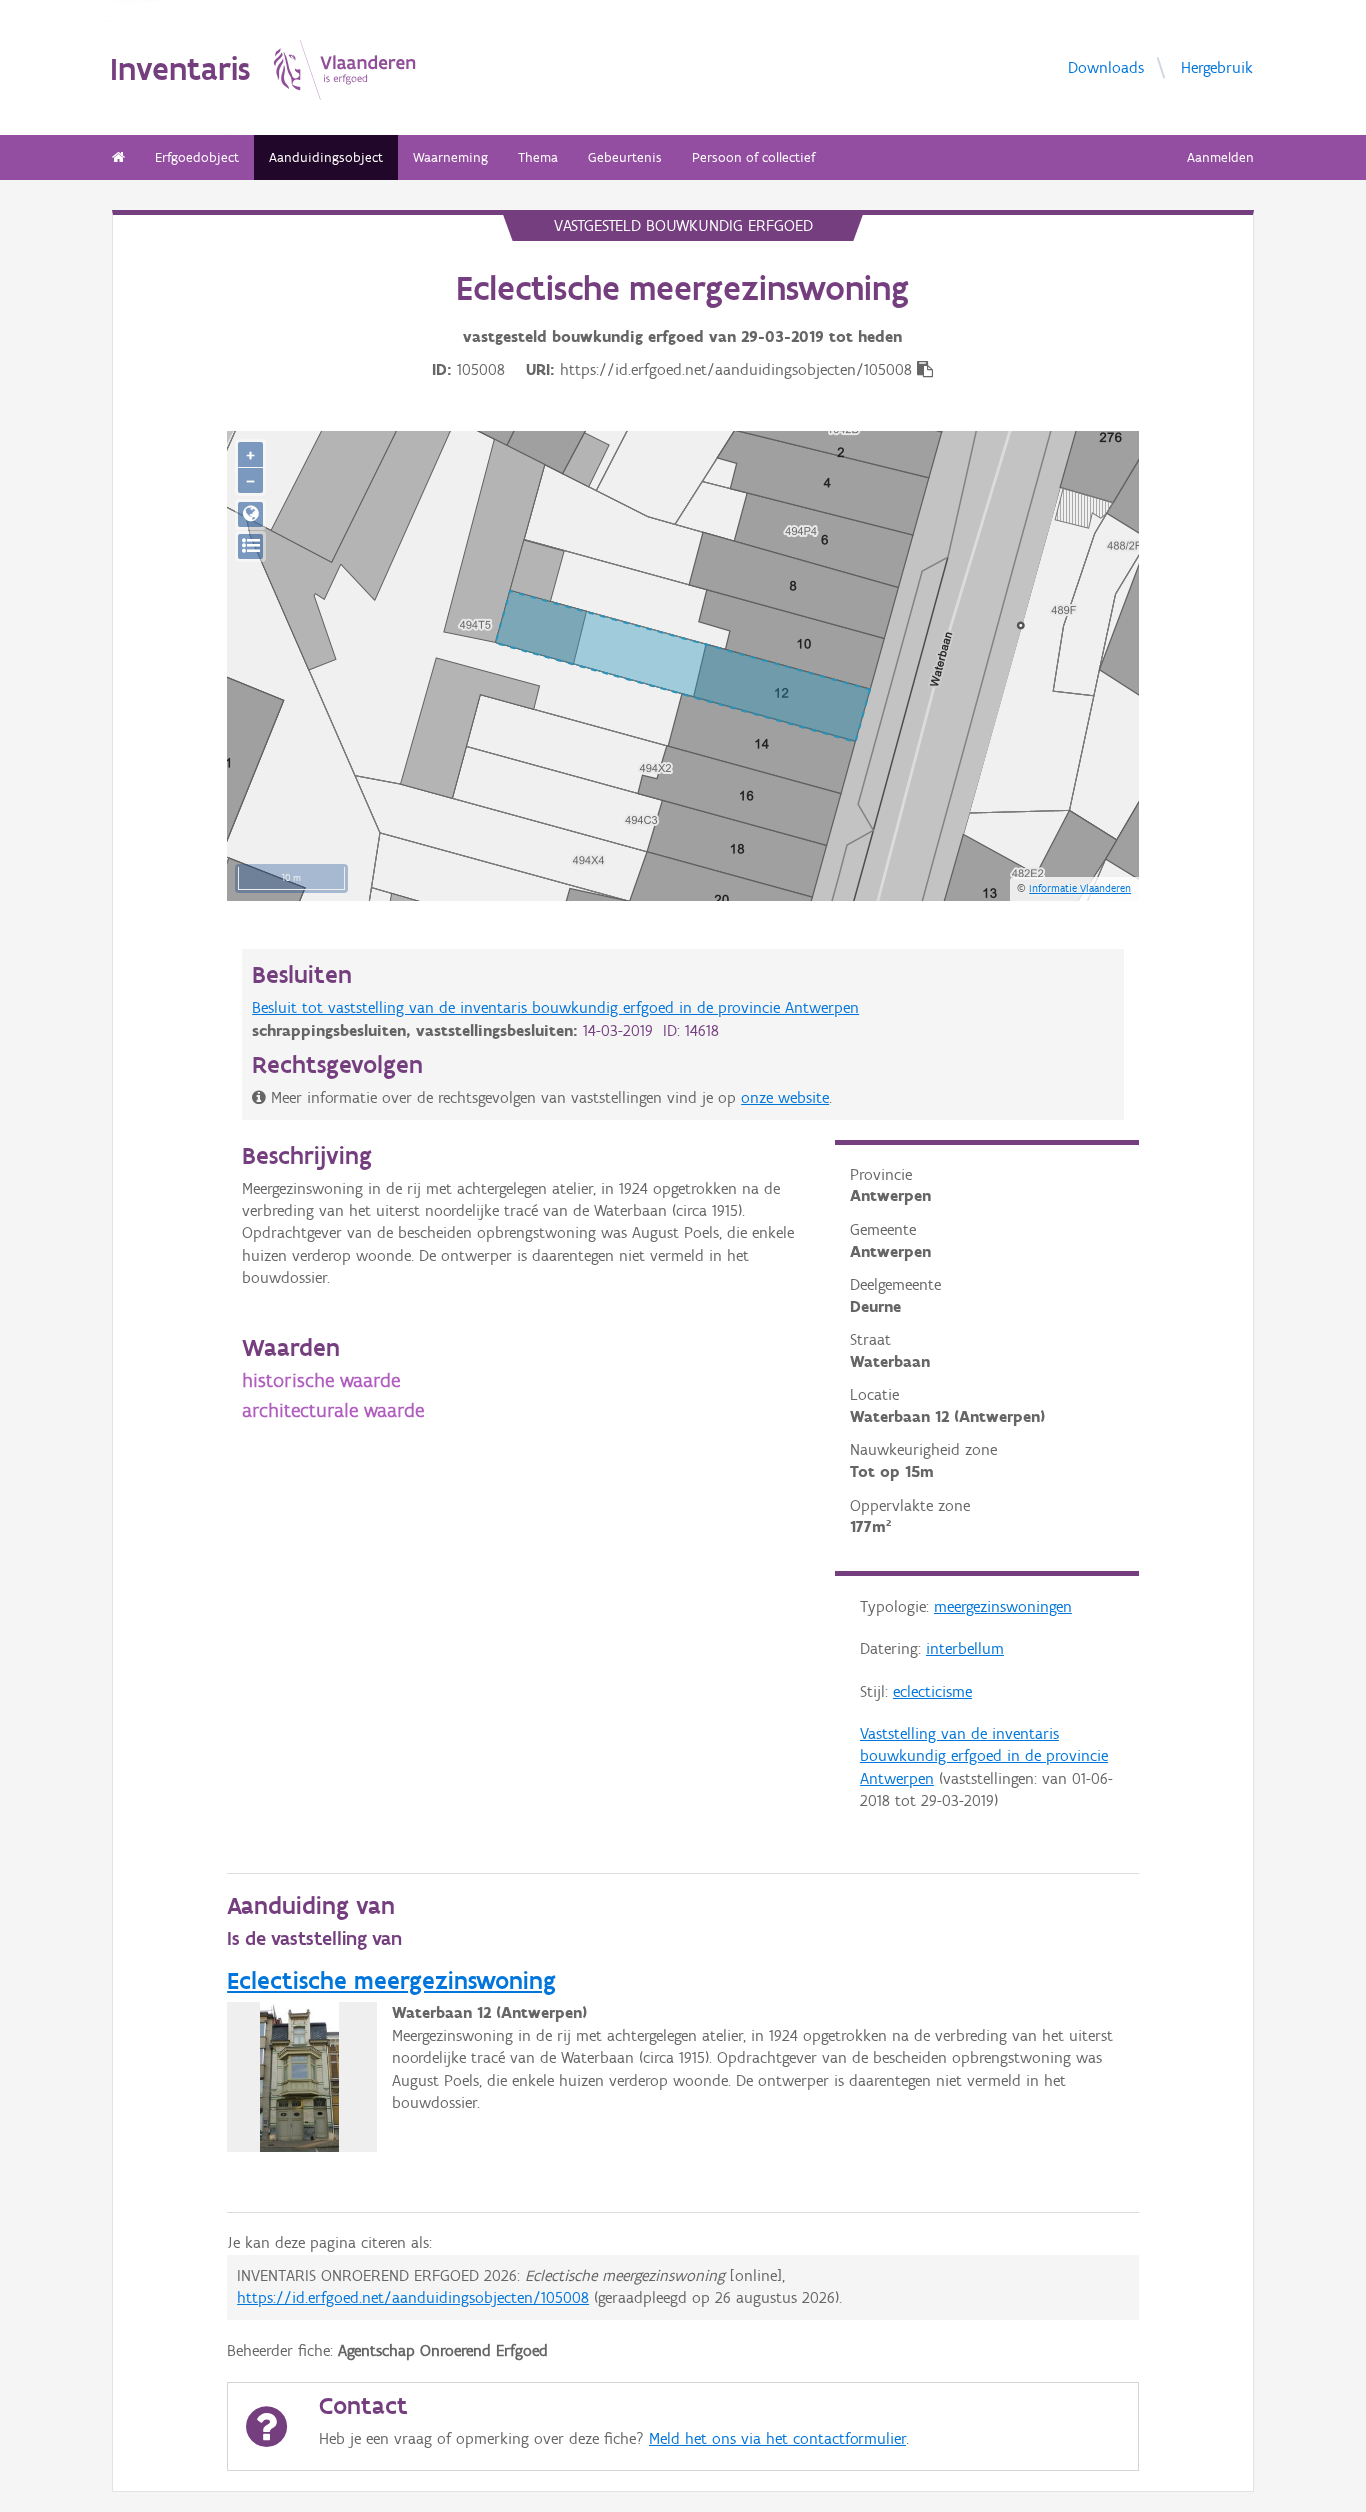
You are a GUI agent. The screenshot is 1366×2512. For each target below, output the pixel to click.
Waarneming (450, 157)
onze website (785, 1097)
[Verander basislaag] (250, 546)
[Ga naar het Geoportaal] (250, 514)
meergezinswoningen (1003, 1606)
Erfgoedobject (197, 157)
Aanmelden (1220, 157)
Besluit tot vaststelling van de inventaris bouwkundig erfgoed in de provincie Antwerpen (555, 1007)
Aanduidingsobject (326, 157)
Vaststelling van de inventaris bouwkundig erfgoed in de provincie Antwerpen (984, 1756)
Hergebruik (1217, 66)
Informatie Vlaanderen (1080, 888)
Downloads (1106, 66)
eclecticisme (932, 1691)
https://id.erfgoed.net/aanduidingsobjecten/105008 (413, 2297)
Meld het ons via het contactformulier (777, 2438)
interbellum (965, 1648)
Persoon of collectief (753, 157)
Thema (538, 157)
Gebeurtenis (625, 157)
